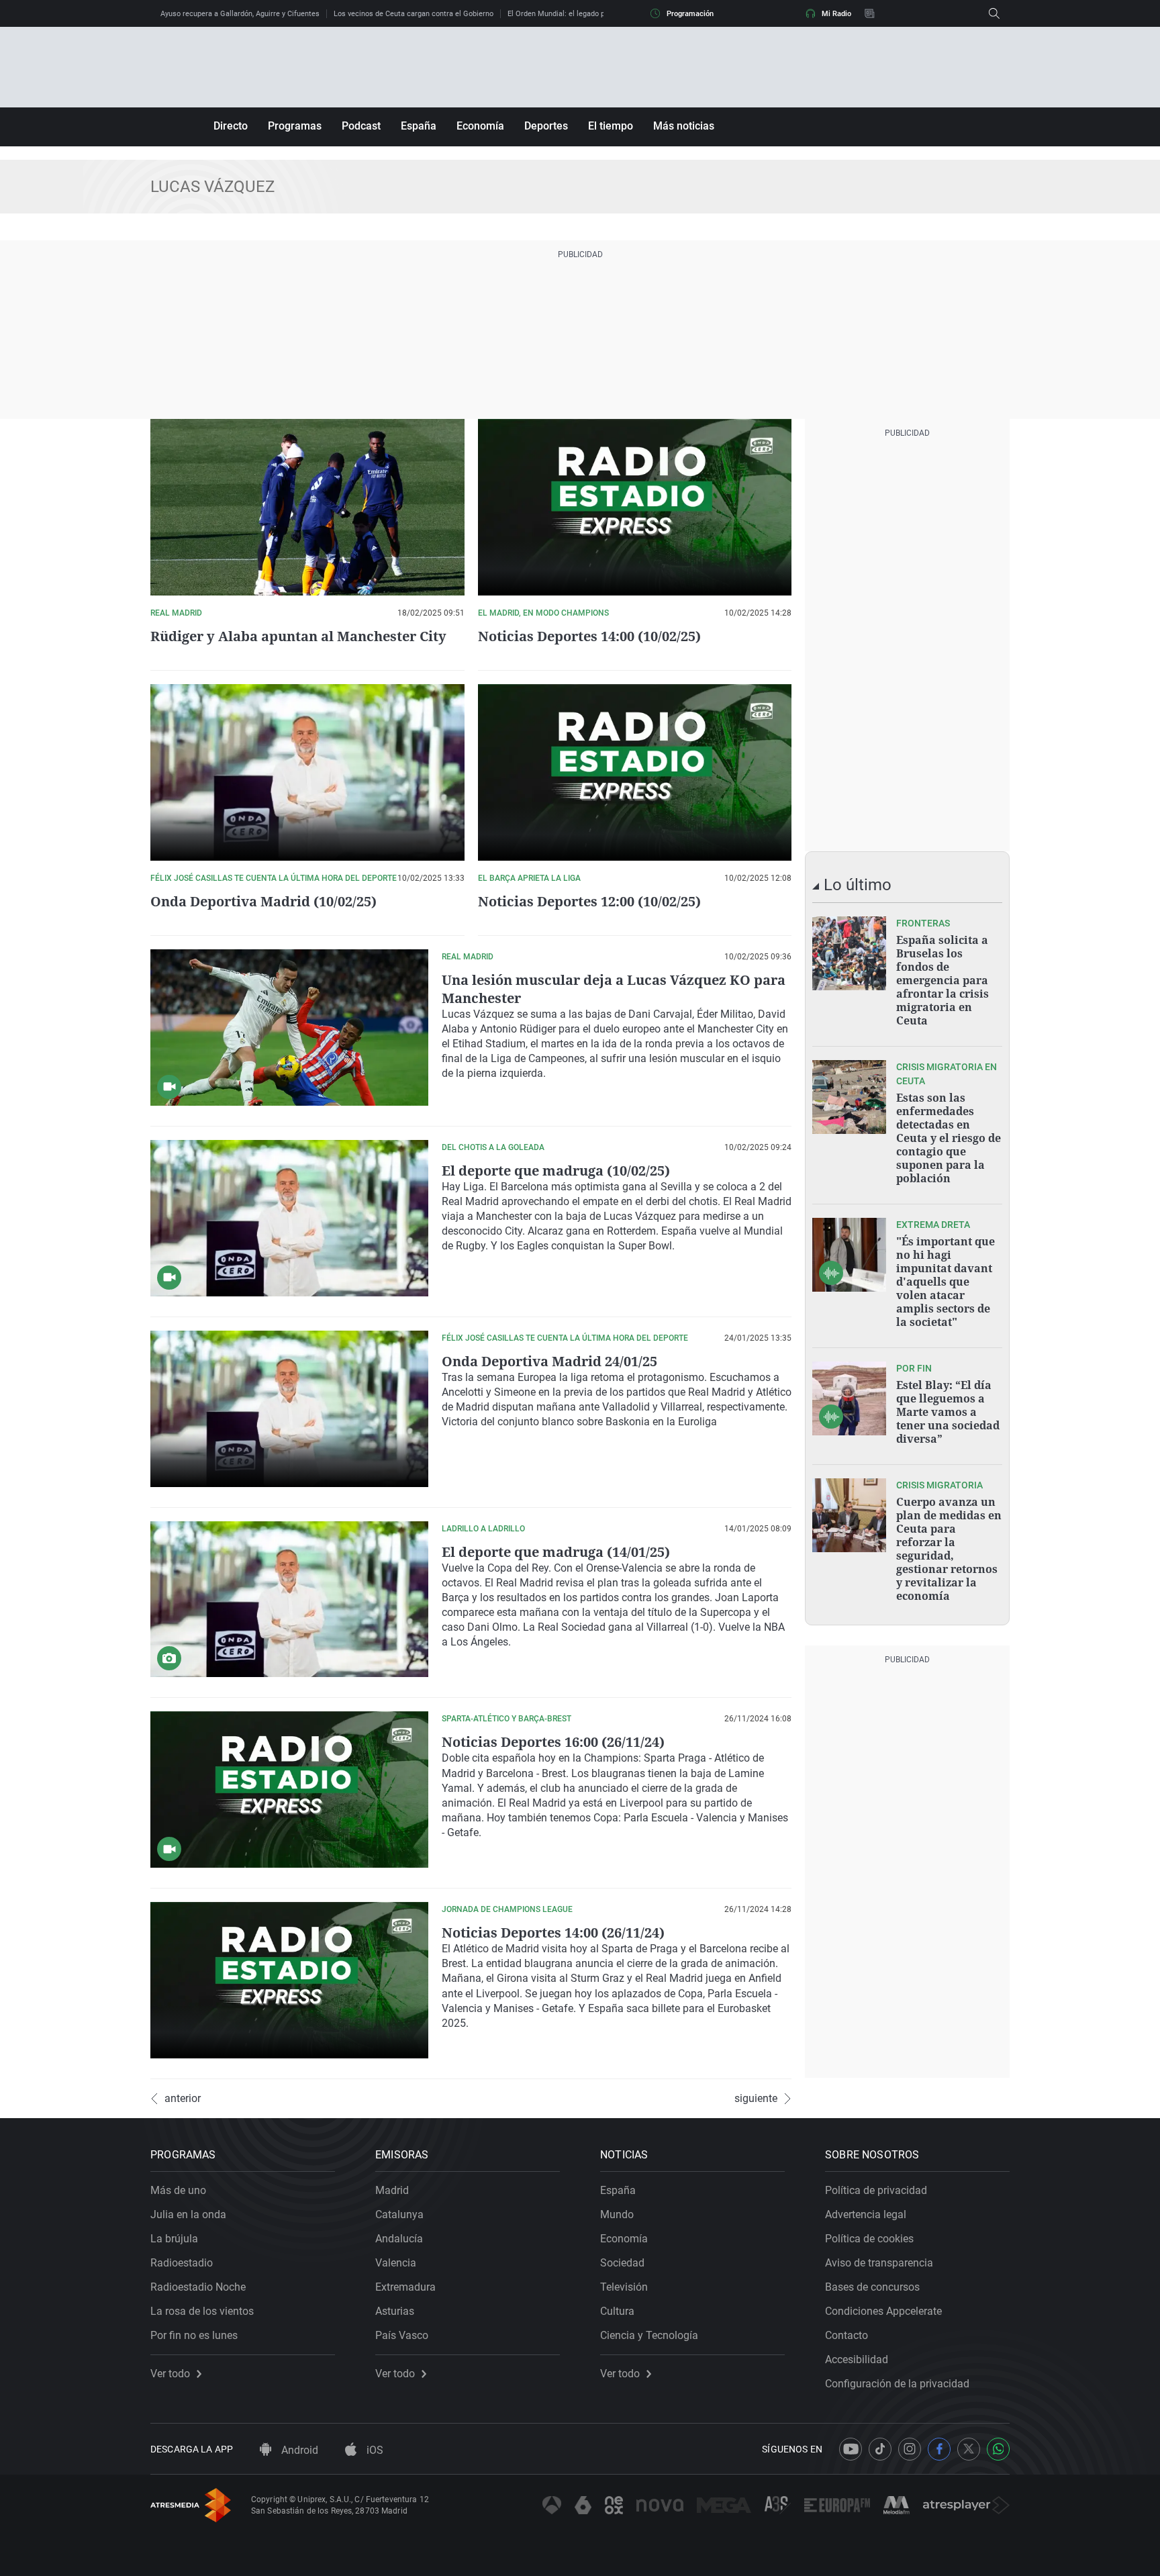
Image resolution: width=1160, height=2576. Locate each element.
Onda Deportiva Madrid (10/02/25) (263, 901)
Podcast (361, 126)
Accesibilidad (857, 2359)
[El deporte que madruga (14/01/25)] (289, 1600)
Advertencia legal (866, 2214)
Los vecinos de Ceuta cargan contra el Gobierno (414, 14)
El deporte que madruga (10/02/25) (556, 1171)
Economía (480, 126)
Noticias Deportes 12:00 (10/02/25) (589, 901)
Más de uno (178, 2190)
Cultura (617, 2311)
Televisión (624, 2287)
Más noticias (684, 126)
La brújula (174, 2239)
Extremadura (405, 2287)
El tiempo (611, 126)
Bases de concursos (872, 2287)
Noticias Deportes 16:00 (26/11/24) (553, 1742)
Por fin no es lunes (194, 2335)
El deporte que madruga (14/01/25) (556, 1552)
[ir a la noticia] (849, 953)
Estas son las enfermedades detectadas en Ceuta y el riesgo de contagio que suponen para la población (949, 1138)
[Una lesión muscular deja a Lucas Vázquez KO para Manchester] (289, 1028)
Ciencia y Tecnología (649, 2335)
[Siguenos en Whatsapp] (998, 2449)
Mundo (617, 2214)
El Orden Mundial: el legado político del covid (582, 14)
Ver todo (170, 2374)
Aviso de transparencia (879, 2263)
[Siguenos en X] (969, 2449)
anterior (183, 2099)
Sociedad (622, 2263)
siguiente (756, 2099)
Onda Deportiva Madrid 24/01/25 (549, 1361)
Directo (231, 126)
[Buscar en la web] (994, 13)
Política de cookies (869, 2239)
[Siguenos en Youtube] (851, 2449)
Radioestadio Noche (198, 2287)
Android (298, 2450)
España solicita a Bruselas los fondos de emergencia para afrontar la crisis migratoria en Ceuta (942, 980)
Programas (295, 126)
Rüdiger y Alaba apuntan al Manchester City (298, 636)
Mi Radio (836, 14)
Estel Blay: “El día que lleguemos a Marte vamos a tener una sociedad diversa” (948, 1412)
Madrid (392, 2190)
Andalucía (399, 2239)
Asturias (395, 2311)
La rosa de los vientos (202, 2311)
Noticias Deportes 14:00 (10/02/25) (589, 636)
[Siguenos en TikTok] (880, 2449)
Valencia (396, 2263)
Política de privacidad (876, 2190)
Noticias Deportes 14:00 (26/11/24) (553, 1933)
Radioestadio (182, 2263)
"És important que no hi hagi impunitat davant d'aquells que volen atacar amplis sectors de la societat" (946, 1282)
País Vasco (402, 2335)
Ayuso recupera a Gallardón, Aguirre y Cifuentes (240, 14)
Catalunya (399, 2214)
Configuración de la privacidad (897, 2384)
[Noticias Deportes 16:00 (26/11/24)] (289, 1790)
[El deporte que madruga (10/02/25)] (289, 1218)
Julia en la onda (188, 2214)
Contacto (847, 2335)
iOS (374, 2450)
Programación (690, 14)
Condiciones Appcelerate (883, 2311)
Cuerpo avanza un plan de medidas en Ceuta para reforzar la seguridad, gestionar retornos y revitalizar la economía (949, 1549)
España (419, 126)
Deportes (546, 126)
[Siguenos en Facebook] (939, 2449)
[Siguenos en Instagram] (910, 2449)
